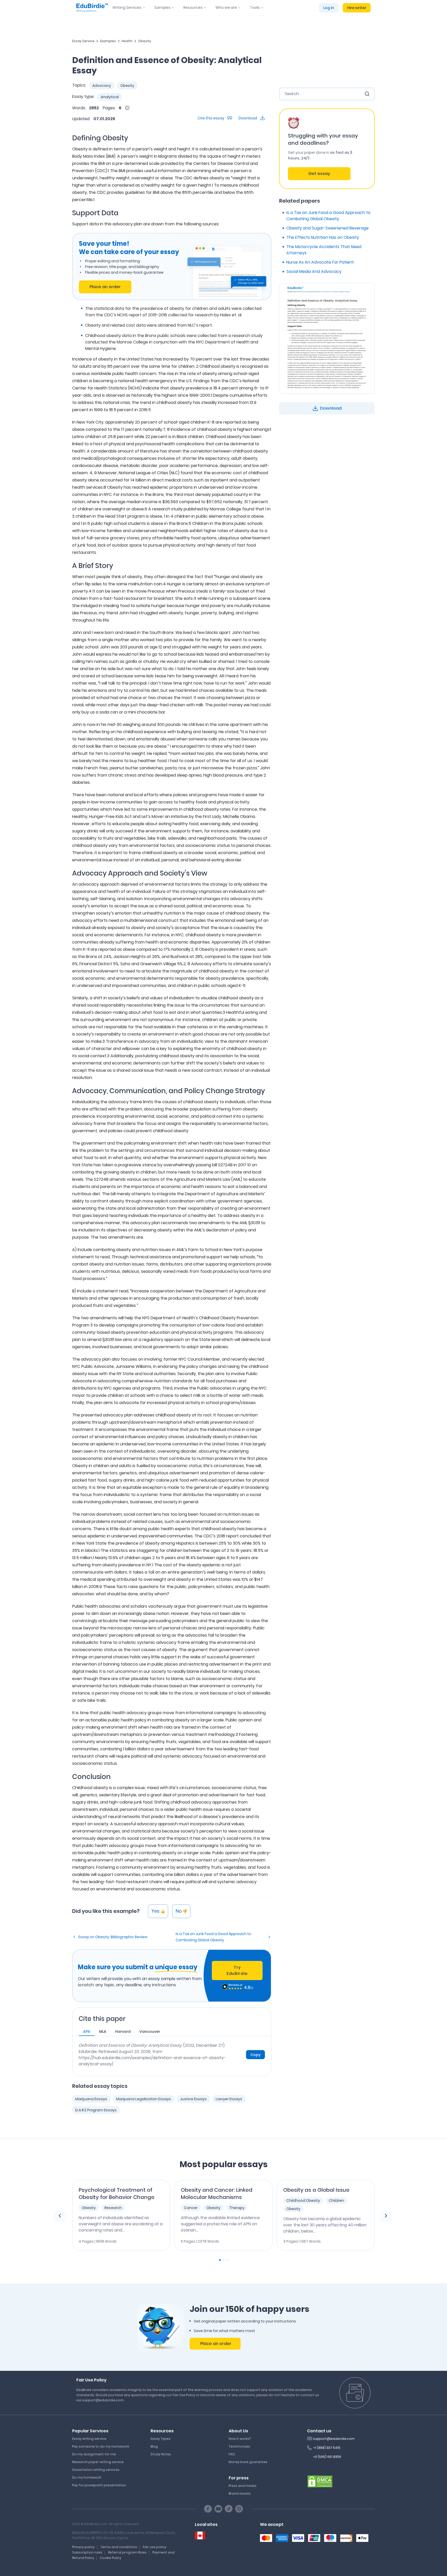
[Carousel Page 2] (224, 2260)
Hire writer (357, 8)
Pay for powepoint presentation (99, 2485)
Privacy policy (83, 2547)
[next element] (386, 2216)
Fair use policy (155, 2547)
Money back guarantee (248, 2462)
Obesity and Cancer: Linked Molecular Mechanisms (217, 2194)
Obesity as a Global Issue (316, 2190)
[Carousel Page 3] (227, 2260)
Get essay (319, 174)
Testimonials (239, 2446)
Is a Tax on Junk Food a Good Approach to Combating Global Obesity (213, 1937)
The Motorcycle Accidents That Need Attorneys (324, 250)
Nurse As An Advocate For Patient (320, 262)
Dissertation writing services (96, 2470)
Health (127, 41)
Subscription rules (87, 2552)
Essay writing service (89, 2439)
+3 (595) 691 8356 (327, 2457)
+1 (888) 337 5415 (327, 2448)
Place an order (105, 287)
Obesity (145, 41)
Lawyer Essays (229, 2099)
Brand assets (240, 2493)
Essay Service (83, 41)
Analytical (110, 97)
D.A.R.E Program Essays (96, 2110)
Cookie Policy (111, 2558)
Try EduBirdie (237, 1970)
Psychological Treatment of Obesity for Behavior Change (117, 2194)
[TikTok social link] (229, 2509)
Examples (108, 41)
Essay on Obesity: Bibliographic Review (113, 1937)
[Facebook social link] (208, 2509)
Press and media (243, 2486)
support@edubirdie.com (334, 2439)
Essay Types (161, 2439)
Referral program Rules (127, 2552)
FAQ (232, 2454)
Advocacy (102, 86)
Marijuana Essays (91, 2099)
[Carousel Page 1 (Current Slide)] (220, 2260)
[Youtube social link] (218, 2509)
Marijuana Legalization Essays (144, 2099)
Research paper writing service (98, 2462)
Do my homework (87, 2477)
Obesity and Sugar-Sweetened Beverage (327, 228)
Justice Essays (193, 2099)
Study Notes (161, 2454)
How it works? (240, 2439)
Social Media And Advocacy (314, 271)
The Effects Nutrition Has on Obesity (323, 237)
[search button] (367, 94)
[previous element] (60, 2216)
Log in (329, 8)
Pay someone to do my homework (101, 2446)
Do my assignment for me (94, 2454)
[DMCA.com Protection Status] (320, 2481)
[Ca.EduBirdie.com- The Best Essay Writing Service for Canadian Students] (200, 2536)
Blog (154, 2446)
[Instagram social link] (239, 2509)
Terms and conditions (119, 2547)
